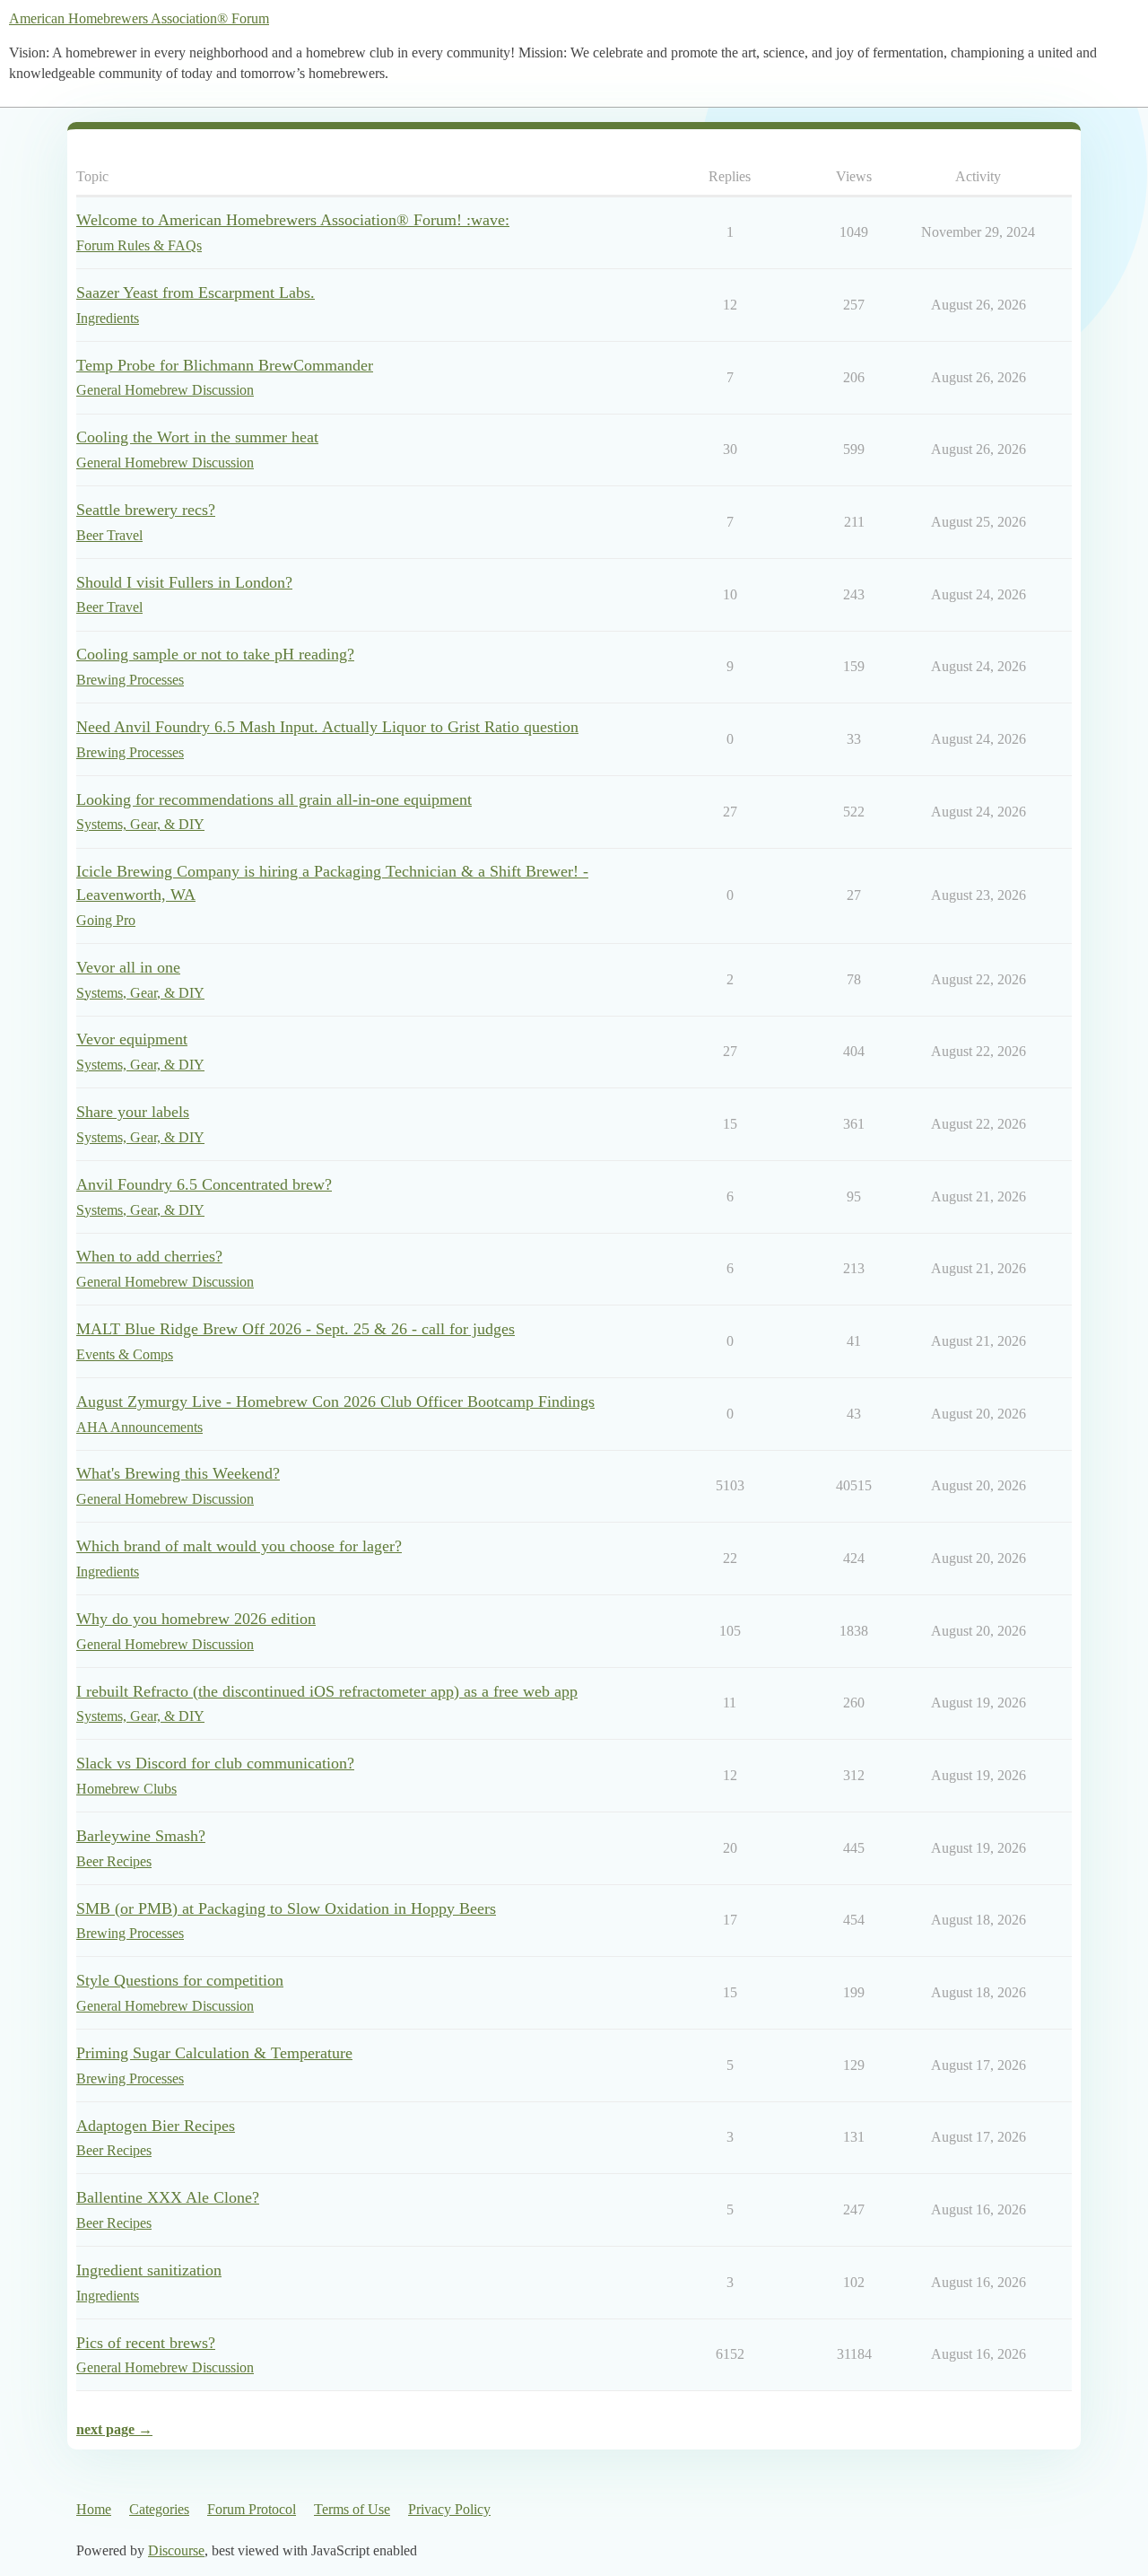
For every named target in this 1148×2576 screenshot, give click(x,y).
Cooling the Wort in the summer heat (197, 437)
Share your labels (133, 1112)
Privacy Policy (449, 2509)
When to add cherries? (149, 1256)
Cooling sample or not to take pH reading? (215, 654)
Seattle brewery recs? (146, 510)
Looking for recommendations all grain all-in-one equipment (274, 799)
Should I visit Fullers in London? (184, 582)
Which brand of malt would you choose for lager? (239, 1546)
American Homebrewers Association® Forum (139, 18)
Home (94, 2509)
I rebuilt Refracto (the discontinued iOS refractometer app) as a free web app (327, 1691)
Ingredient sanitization (149, 2270)
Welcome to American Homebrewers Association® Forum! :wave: (293, 220)
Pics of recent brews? (146, 2343)
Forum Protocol (252, 2509)
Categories (159, 2509)
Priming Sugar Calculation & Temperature (214, 2053)
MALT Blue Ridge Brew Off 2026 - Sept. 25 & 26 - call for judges (296, 1329)
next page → (114, 2429)
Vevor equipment (132, 1039)
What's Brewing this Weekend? (178, 1473)
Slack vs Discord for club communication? (215, 1763)
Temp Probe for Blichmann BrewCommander (225, 365)
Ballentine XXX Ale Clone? (168, 2197)
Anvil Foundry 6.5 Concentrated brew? (204, 1184)
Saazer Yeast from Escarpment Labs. (196, 293)
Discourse (176, 2550)
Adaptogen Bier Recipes (156, 2126)
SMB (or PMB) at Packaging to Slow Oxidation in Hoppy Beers (286, 1908)
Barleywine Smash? (141, 1836)
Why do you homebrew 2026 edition (196, 1619)
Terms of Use (352, 2509)
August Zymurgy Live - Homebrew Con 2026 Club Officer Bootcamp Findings (335, 1402)
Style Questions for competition (180, 1980)
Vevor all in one (128, 967)
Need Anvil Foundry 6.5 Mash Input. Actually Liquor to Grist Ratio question (327, 727)
